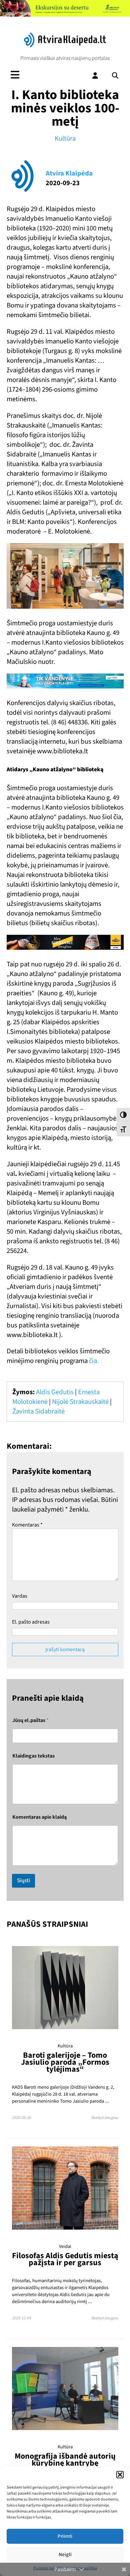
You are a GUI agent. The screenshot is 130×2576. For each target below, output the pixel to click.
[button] (120, 2475)
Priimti (65, 2536)
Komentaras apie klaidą (39, 1817)
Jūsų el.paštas (30, 1720)
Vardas (20, 1596)
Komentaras (27, 1525)
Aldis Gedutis (55, 1392)
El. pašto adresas (31, 1622)
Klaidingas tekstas (33, 1756)
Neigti (65, 2555)
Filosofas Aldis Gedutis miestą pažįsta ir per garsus (65, 2259)
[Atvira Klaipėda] (65, 46)
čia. (94, 1361)
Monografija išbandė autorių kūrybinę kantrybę (65, 2460)
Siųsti (23, 1881)
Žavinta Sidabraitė (38, 1411)
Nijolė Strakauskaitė (80, 1402)
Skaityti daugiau (105, 2118)
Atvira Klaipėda (69, 173)
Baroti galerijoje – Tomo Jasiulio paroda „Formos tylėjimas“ (65, 2062)
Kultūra (65, 138)
